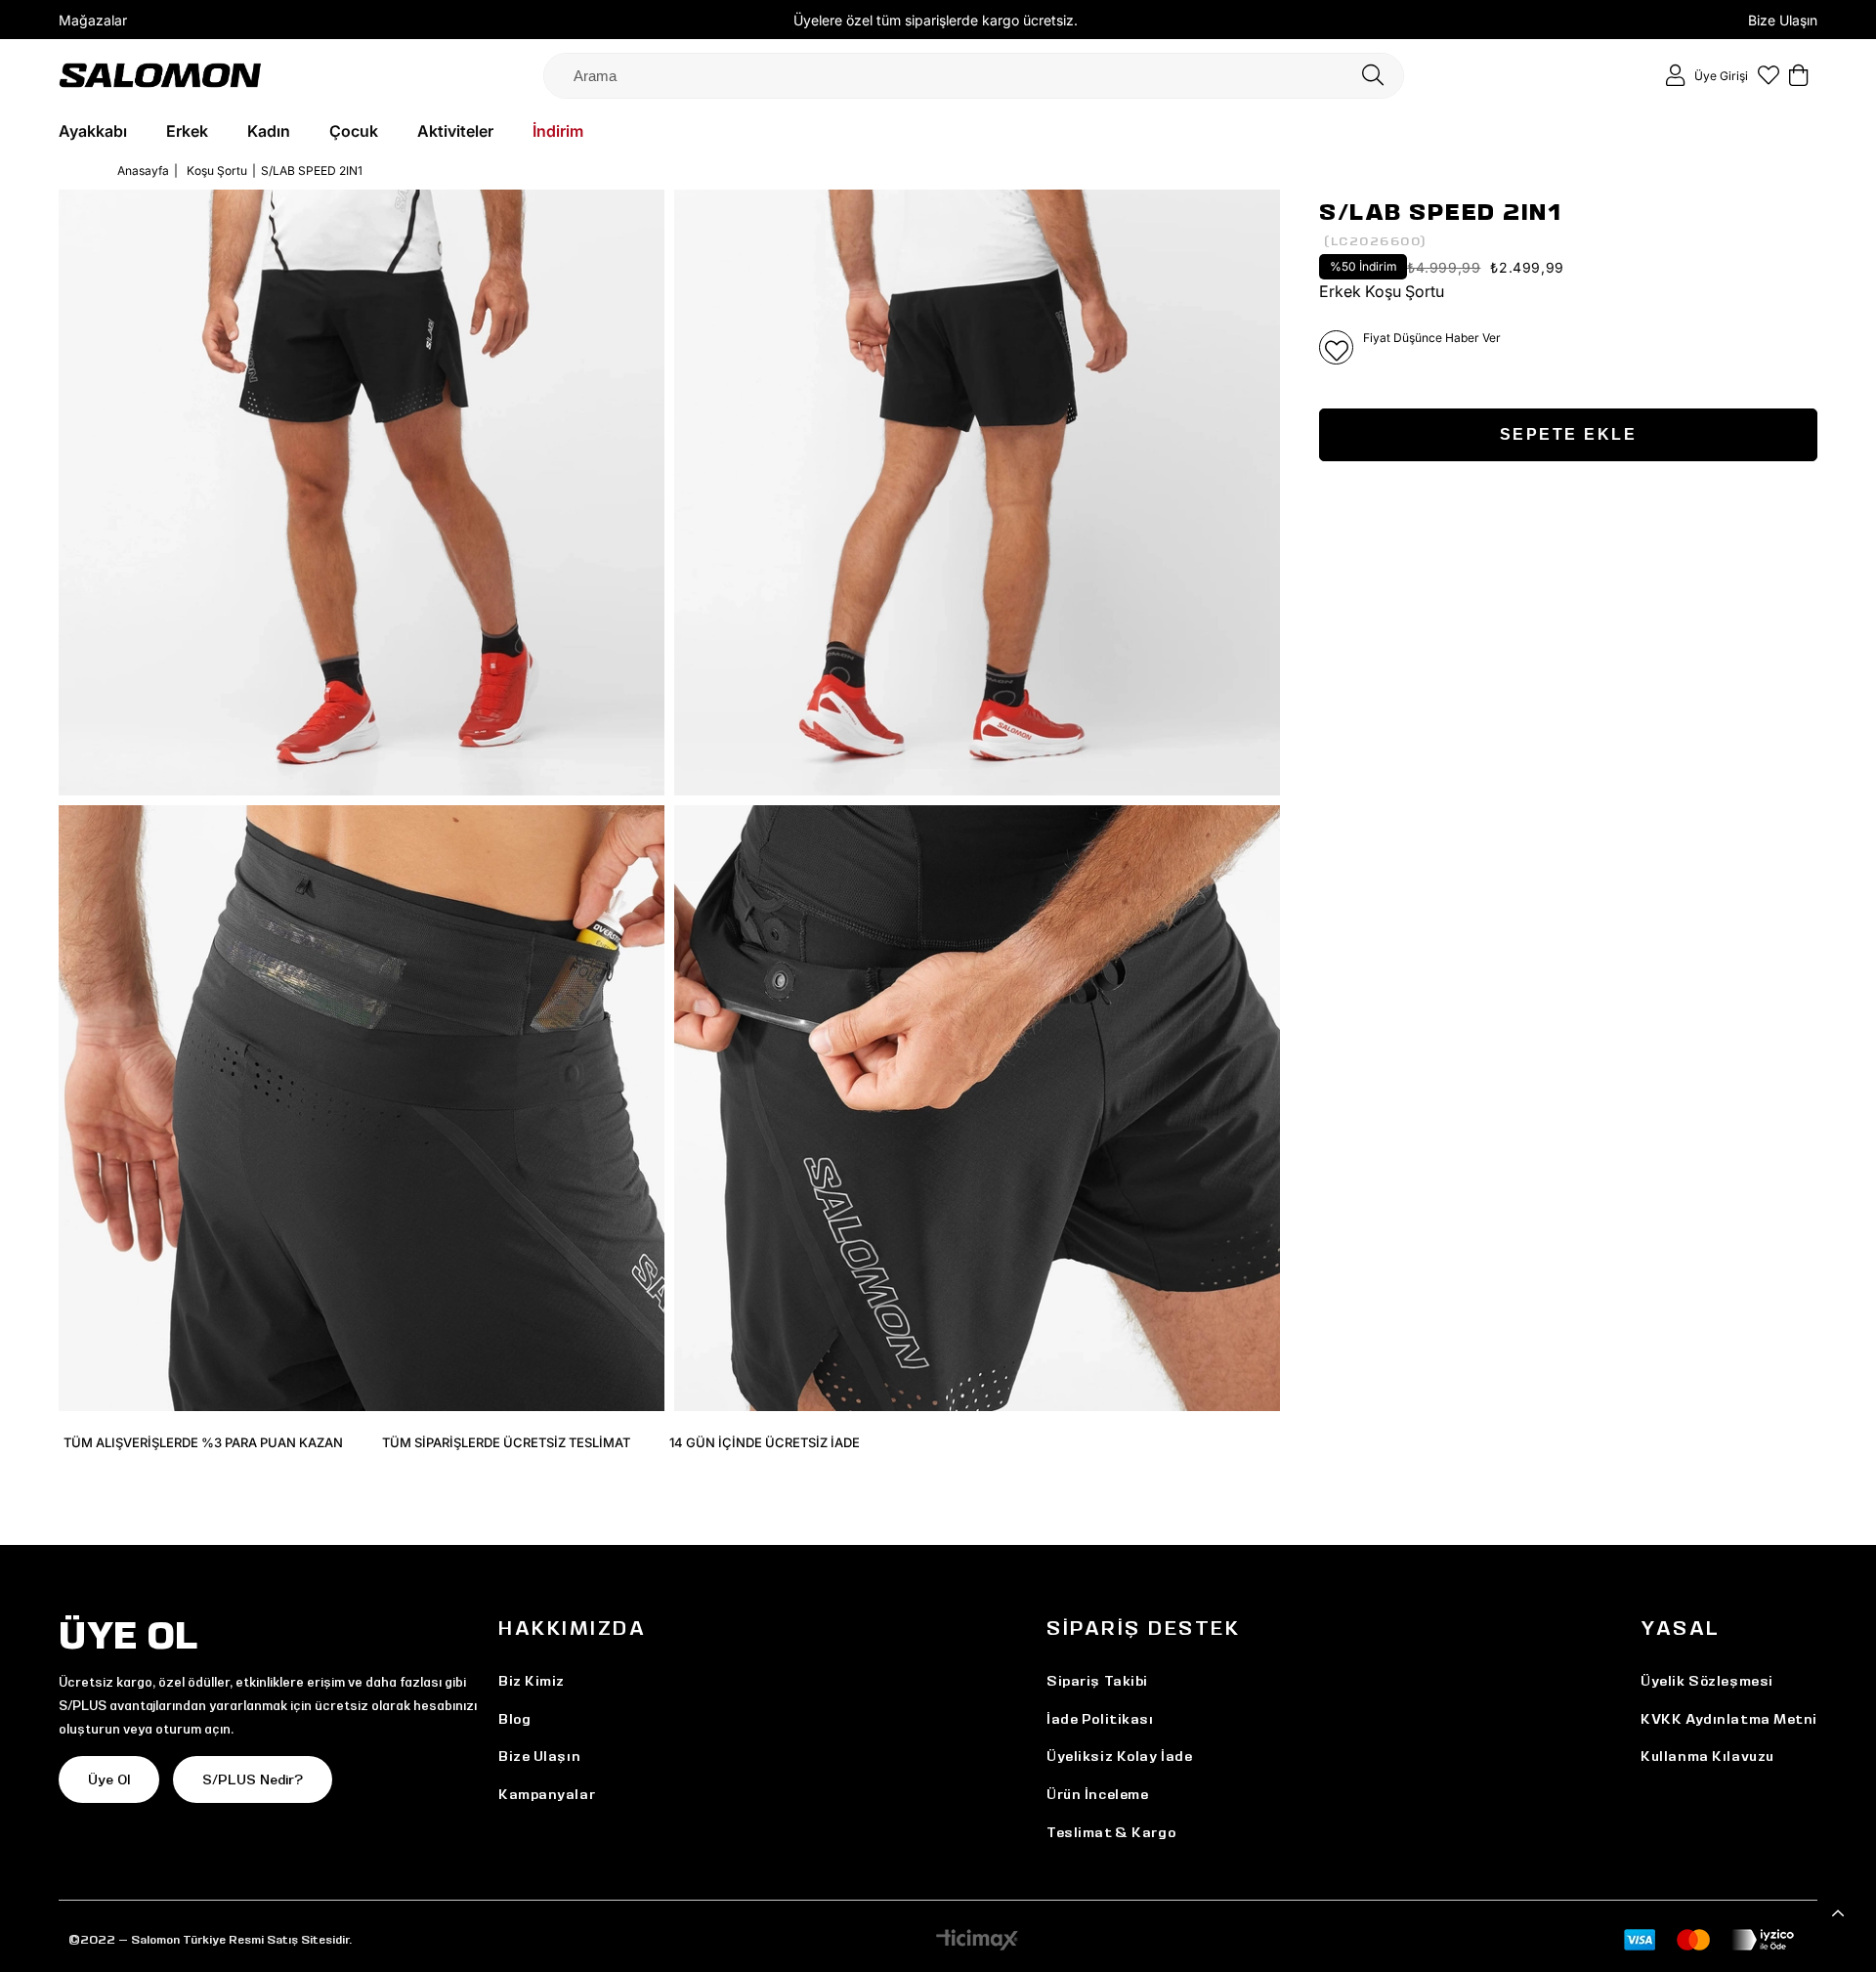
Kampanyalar (547, 1794)
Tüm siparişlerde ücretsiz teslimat (506, 1442)
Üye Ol (109, 1779)
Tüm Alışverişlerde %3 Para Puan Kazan (203, 1442)
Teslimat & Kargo (1111, 1832)
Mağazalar (93, 20)
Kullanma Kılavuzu (1707, 1756)
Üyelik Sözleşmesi (1707, 1681)
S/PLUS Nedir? (253, 1779)
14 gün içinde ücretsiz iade (765, 1442)
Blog (514, 1719)
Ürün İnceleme (1097, 1794)
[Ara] (1373, 76)
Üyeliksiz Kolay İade (1119, 1756)
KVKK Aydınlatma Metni (1729, 1719)
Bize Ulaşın (1783, 20)
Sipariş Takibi (1097, 1681)
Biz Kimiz (532, 1681)
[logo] (160, 75)
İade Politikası (1100, 1719)
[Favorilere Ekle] (1336, 347)
